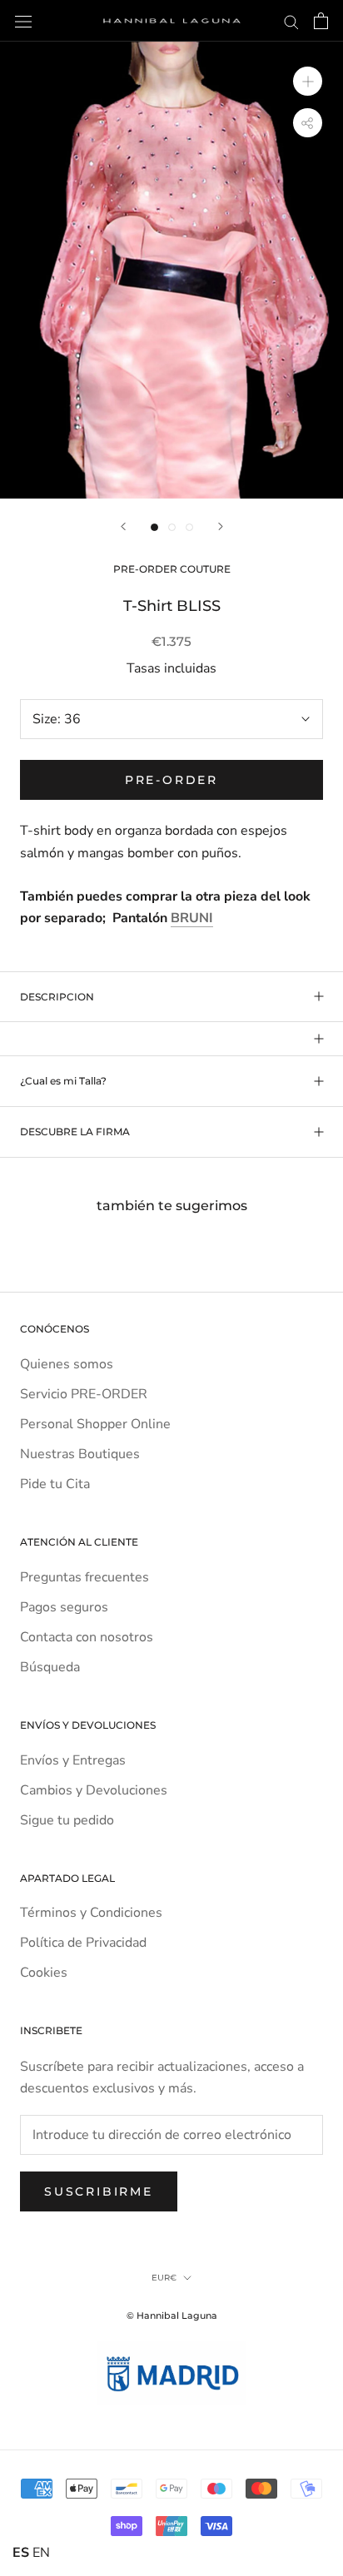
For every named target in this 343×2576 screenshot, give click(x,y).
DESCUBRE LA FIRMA (75, 1132)
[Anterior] (123, 526)
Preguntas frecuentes (85, 1577)
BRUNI (192, 918)
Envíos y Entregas (73, 1760)
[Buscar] (291, 21)
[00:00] (171, 270)
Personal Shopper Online (95, 1424)
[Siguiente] (221, 526)
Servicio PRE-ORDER (84, 1394)
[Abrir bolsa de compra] (321, 21)
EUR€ (164, 2278)
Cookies (44, 1973)
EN (41, 2553)
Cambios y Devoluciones (94, 1790)
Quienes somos (67, 1364)
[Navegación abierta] (23, 21)
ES (21, 2553)
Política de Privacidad (83, 1943)
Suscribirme (99, 2191)
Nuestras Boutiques (80, 1454)
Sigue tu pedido (67, 1820)
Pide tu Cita (55, 1484)
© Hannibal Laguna (172, 2315)
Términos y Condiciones (91, 1913)
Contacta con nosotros (87, 1637)
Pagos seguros (64, 1607)
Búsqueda (50, 1667)
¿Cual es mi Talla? (63, 1081)
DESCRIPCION (57, 997)
